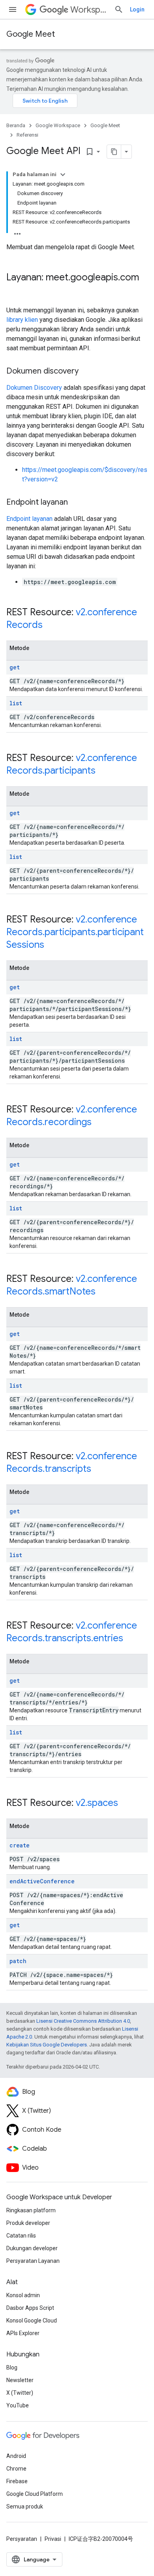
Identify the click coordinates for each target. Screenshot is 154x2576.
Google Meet (31, 34)
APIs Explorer (23, 2333)
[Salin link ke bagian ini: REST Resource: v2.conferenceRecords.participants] (103, 771)
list (16, 703)
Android (16, 2456)
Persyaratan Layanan (33, 2261)
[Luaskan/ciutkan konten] (63, 175)
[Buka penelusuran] (119, 9)
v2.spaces (97, 1803)
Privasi (53, 2539)
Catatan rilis (21, 2236)
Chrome (16, 2469)
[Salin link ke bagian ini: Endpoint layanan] (76, 503)
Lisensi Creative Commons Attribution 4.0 (83, 2021)
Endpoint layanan (29, 519)
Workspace (89, 10)
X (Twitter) (20, 2393)
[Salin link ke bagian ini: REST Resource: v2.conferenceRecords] (51, 626)
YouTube (18, 2405)
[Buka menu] (13, 9)
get (15, 667)
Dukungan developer (32, 2248)
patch (18, 1961)
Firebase (17, 2481)
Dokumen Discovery (34, 388)
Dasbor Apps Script (30, 2308)
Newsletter (20, 2380)
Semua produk (25, 2506)
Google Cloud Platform (35, 2494)
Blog (12, 2367)
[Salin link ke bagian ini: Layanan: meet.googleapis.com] (14, 291)
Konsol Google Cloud (32, 2320)
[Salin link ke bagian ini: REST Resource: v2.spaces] (126, 1804)
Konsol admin (23, 2295)
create (20, 1845)
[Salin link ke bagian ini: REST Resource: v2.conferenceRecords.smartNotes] (103, 1292)
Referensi (27, 135)
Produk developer (28, 2223)
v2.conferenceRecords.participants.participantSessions (75, 932)
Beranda (16, 125)
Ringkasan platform (31, 2210)
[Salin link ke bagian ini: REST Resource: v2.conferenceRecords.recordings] (100, 1123)
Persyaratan (22, 2539)
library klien (22, 320)
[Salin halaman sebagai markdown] (114, 152)
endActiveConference (42, 1881)
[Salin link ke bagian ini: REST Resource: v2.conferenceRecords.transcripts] (99, 1469)
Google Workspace (58, 125)
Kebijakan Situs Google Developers (47, 2045)
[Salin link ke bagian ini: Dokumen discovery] (86, 372)
